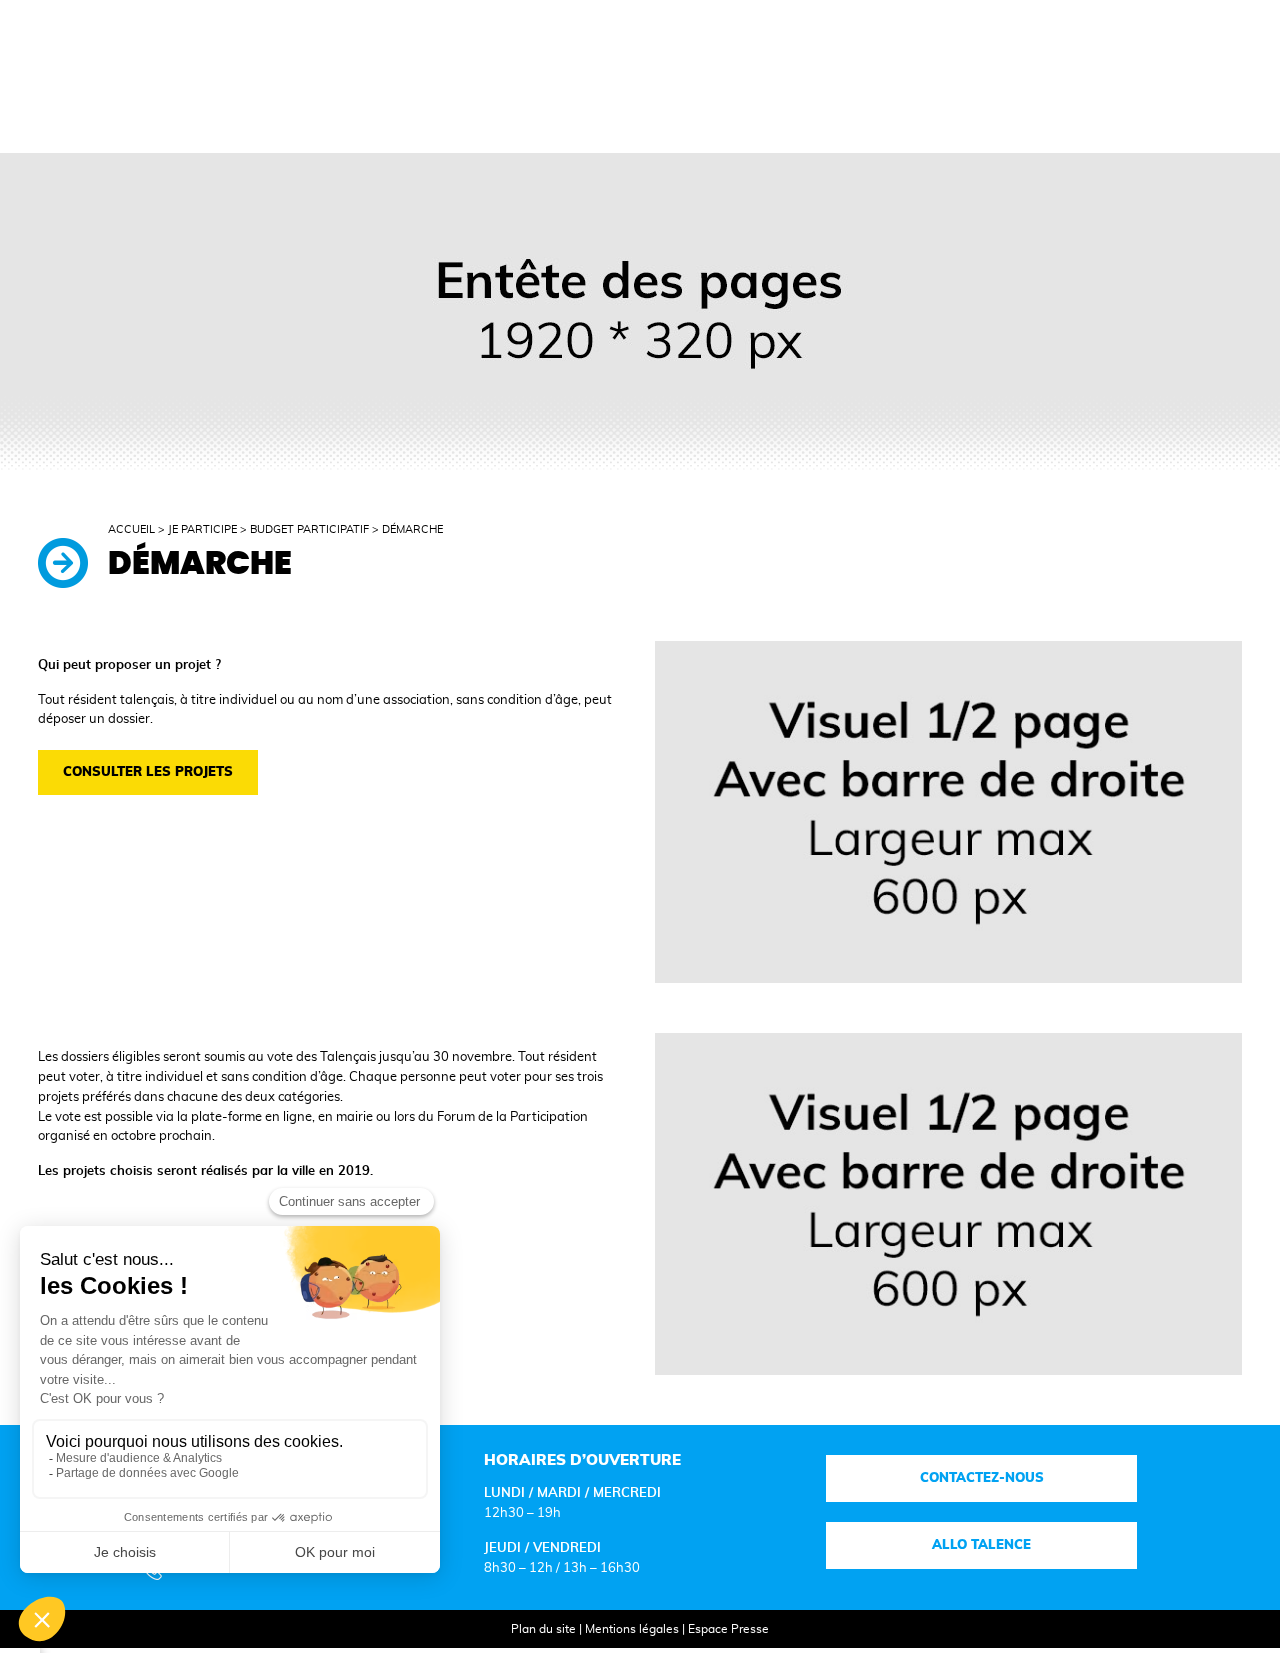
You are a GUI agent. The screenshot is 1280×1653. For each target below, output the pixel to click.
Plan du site (543, 1629)
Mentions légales (632, 1629)
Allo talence (981, 1545)
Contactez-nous (981, 1478)
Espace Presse (728, 1629)
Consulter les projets (148, 772)
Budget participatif (309, 530)
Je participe (202, 530)
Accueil (131, 530)
